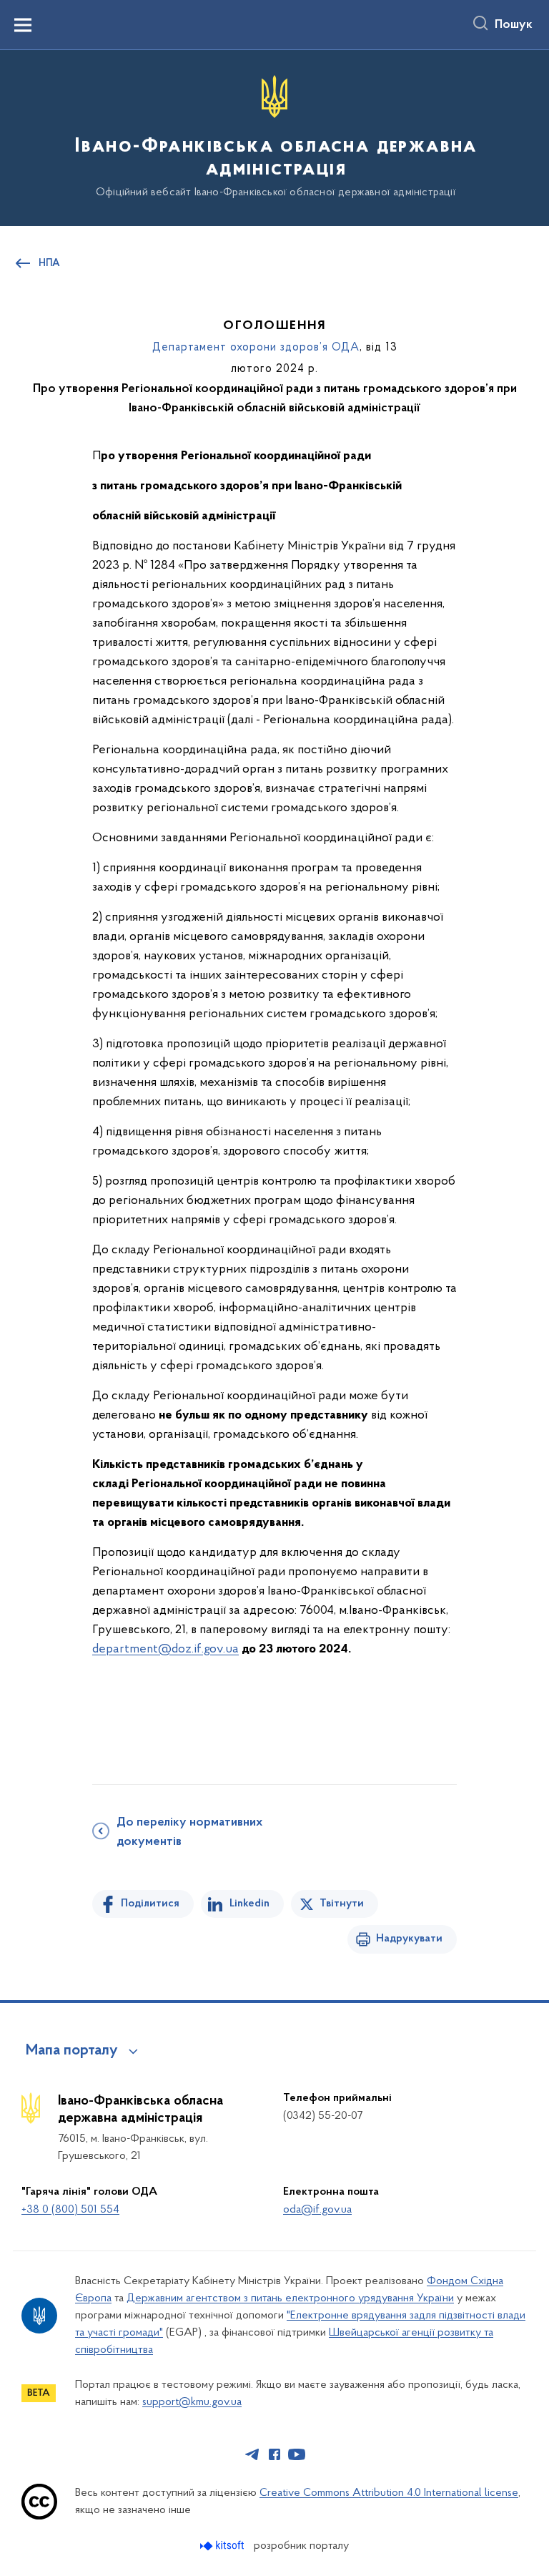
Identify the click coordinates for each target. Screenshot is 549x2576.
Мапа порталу (72, 2051)
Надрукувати (409, 1939)
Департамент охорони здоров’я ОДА (256, 348)
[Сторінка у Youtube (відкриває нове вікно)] (297, 2454)
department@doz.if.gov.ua (165, 1650)
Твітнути (342, 1904)
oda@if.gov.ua (317, 2210)
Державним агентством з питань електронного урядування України (290, 2298)
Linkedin (249, 1904)
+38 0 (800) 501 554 (70, 2210)
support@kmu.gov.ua (192, 2402)
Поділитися (150, 1904)
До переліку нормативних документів (189, 1832)
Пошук (514, 25)
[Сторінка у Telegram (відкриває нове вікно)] (252, 2454)
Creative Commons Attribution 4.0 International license (389, 2493)
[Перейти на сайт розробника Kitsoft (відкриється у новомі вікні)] (223, 2546)
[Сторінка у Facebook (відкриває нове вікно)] (274, 2454)
